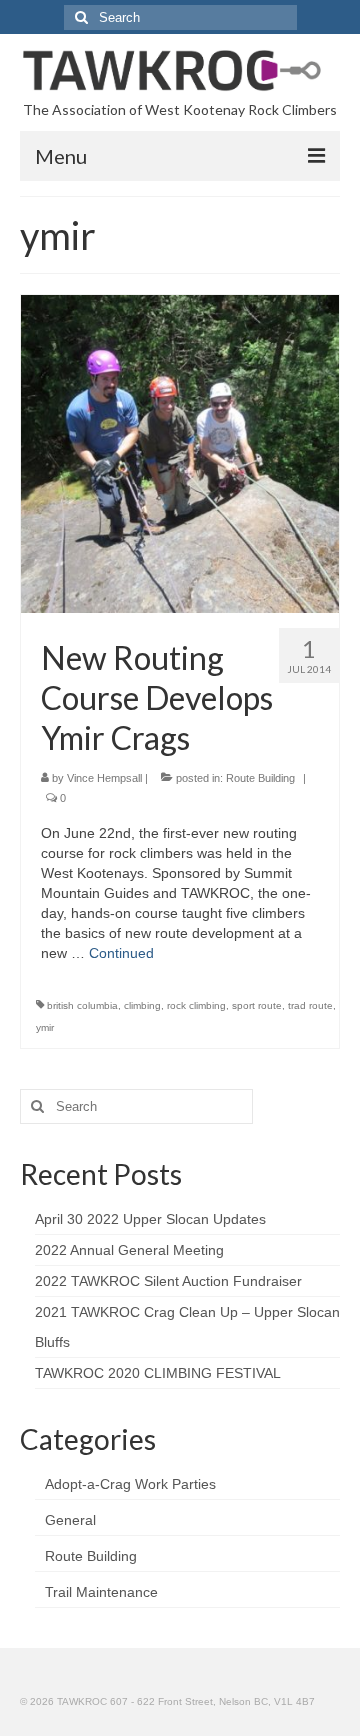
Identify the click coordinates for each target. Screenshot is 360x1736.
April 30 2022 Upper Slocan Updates (150, 1219)
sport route (257, 1005)
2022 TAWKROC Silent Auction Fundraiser (168, 1281)
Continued (121, 953)
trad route (310, 1005)
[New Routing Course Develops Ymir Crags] (180, 453)
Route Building (260, 778)
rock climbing (196, 1005)
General (70, 1520)
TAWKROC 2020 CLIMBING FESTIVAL (158, 1373)
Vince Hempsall (104, 778)
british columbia (82, 1005)
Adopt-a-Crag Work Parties (130, 1484)
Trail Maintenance (101, 1592)
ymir (45, 1027)
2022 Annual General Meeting (129, 1250)
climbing (142, 1005)
